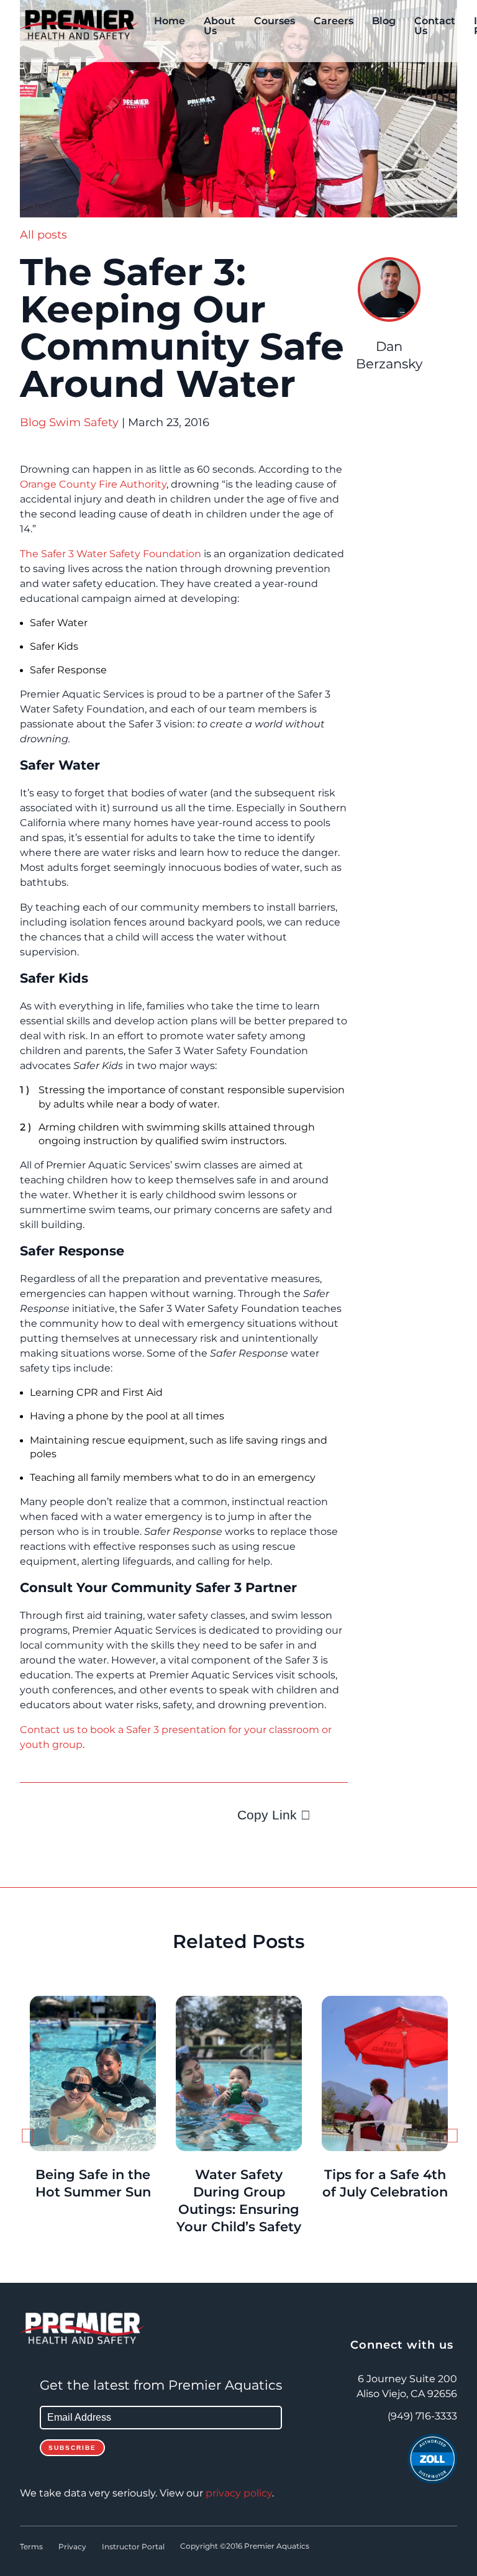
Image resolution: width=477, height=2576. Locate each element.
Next (451, 2139)
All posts (43, 235)
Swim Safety (84, 422)
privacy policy (239, 2493)
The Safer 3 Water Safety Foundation (111, 554)
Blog (384, 21)
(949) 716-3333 (422, 2416)
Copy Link (267, 1815)
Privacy (72, 2547)
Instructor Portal (133, 2547)
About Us (220, 26)
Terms (31, 2547)
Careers (334, 21)
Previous (26, 2139)
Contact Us (435, 26)
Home (170, 21)
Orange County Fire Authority (93, 485)
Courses (275, 21)
